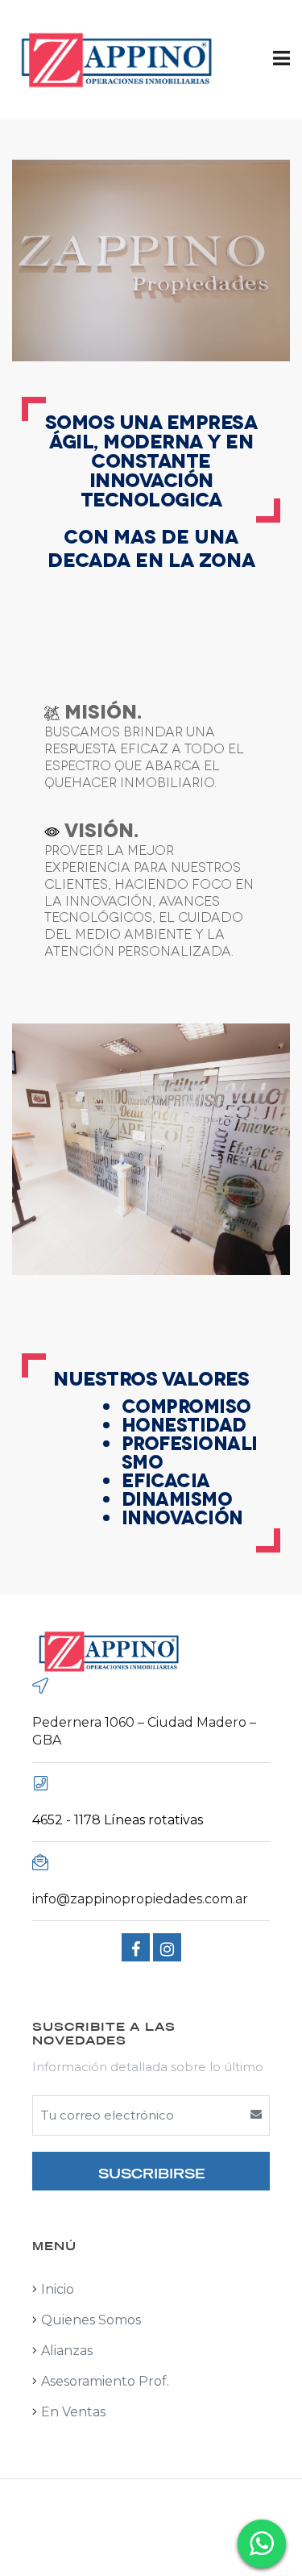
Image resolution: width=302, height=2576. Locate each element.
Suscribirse (151, 2172)
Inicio (58, 2289)
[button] (281, 58)
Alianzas (67, 2351)
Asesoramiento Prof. (105, 2381)
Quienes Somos (91, 2320)
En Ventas (73, 2412)
